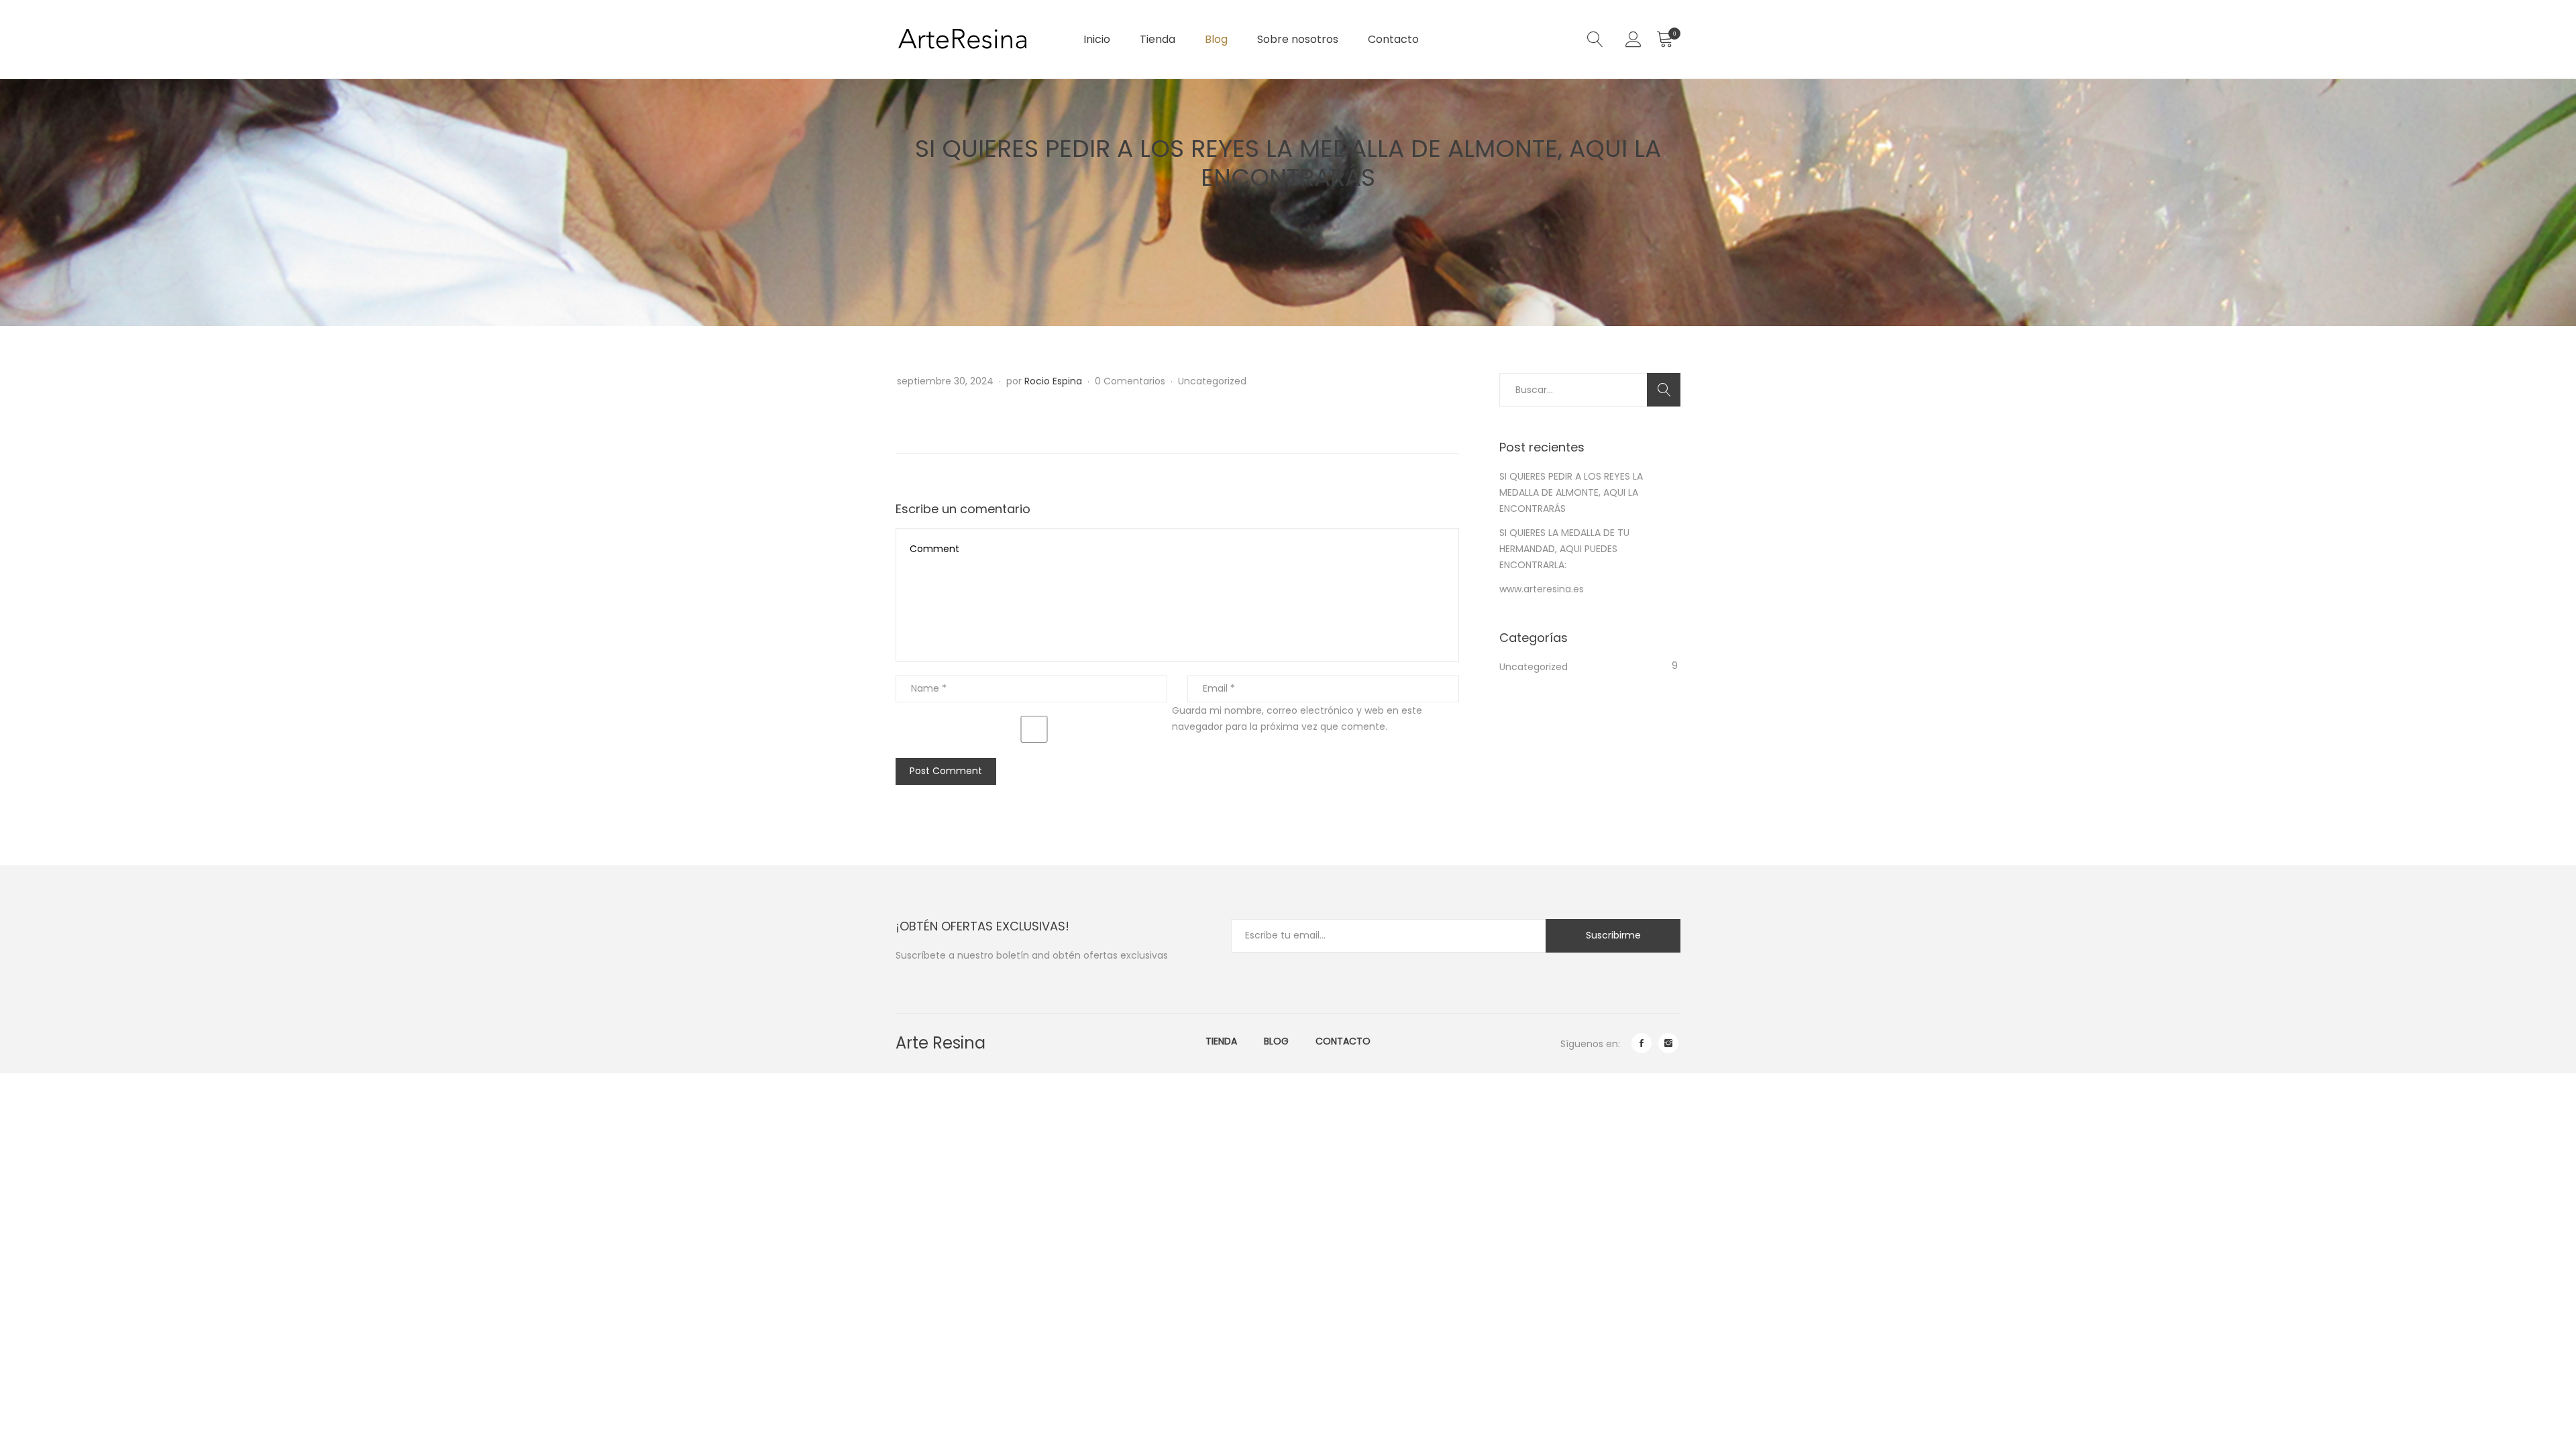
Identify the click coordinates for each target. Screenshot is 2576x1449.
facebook (1642, 1043)
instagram (1668, 1043)
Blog (1216, 39)
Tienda (1158, 39)
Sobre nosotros (1298, 39)
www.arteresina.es (1542, 589)
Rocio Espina (1053, 381)
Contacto (1393, 39)
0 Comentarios (1131, 381)
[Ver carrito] (1664, 40)
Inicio (1097, 39)
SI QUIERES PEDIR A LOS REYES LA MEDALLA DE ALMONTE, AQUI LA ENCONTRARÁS (1571, 492)
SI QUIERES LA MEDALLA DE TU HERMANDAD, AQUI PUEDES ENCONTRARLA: (1564, 549)
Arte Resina (941, 1043)
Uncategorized (1212, 381)
